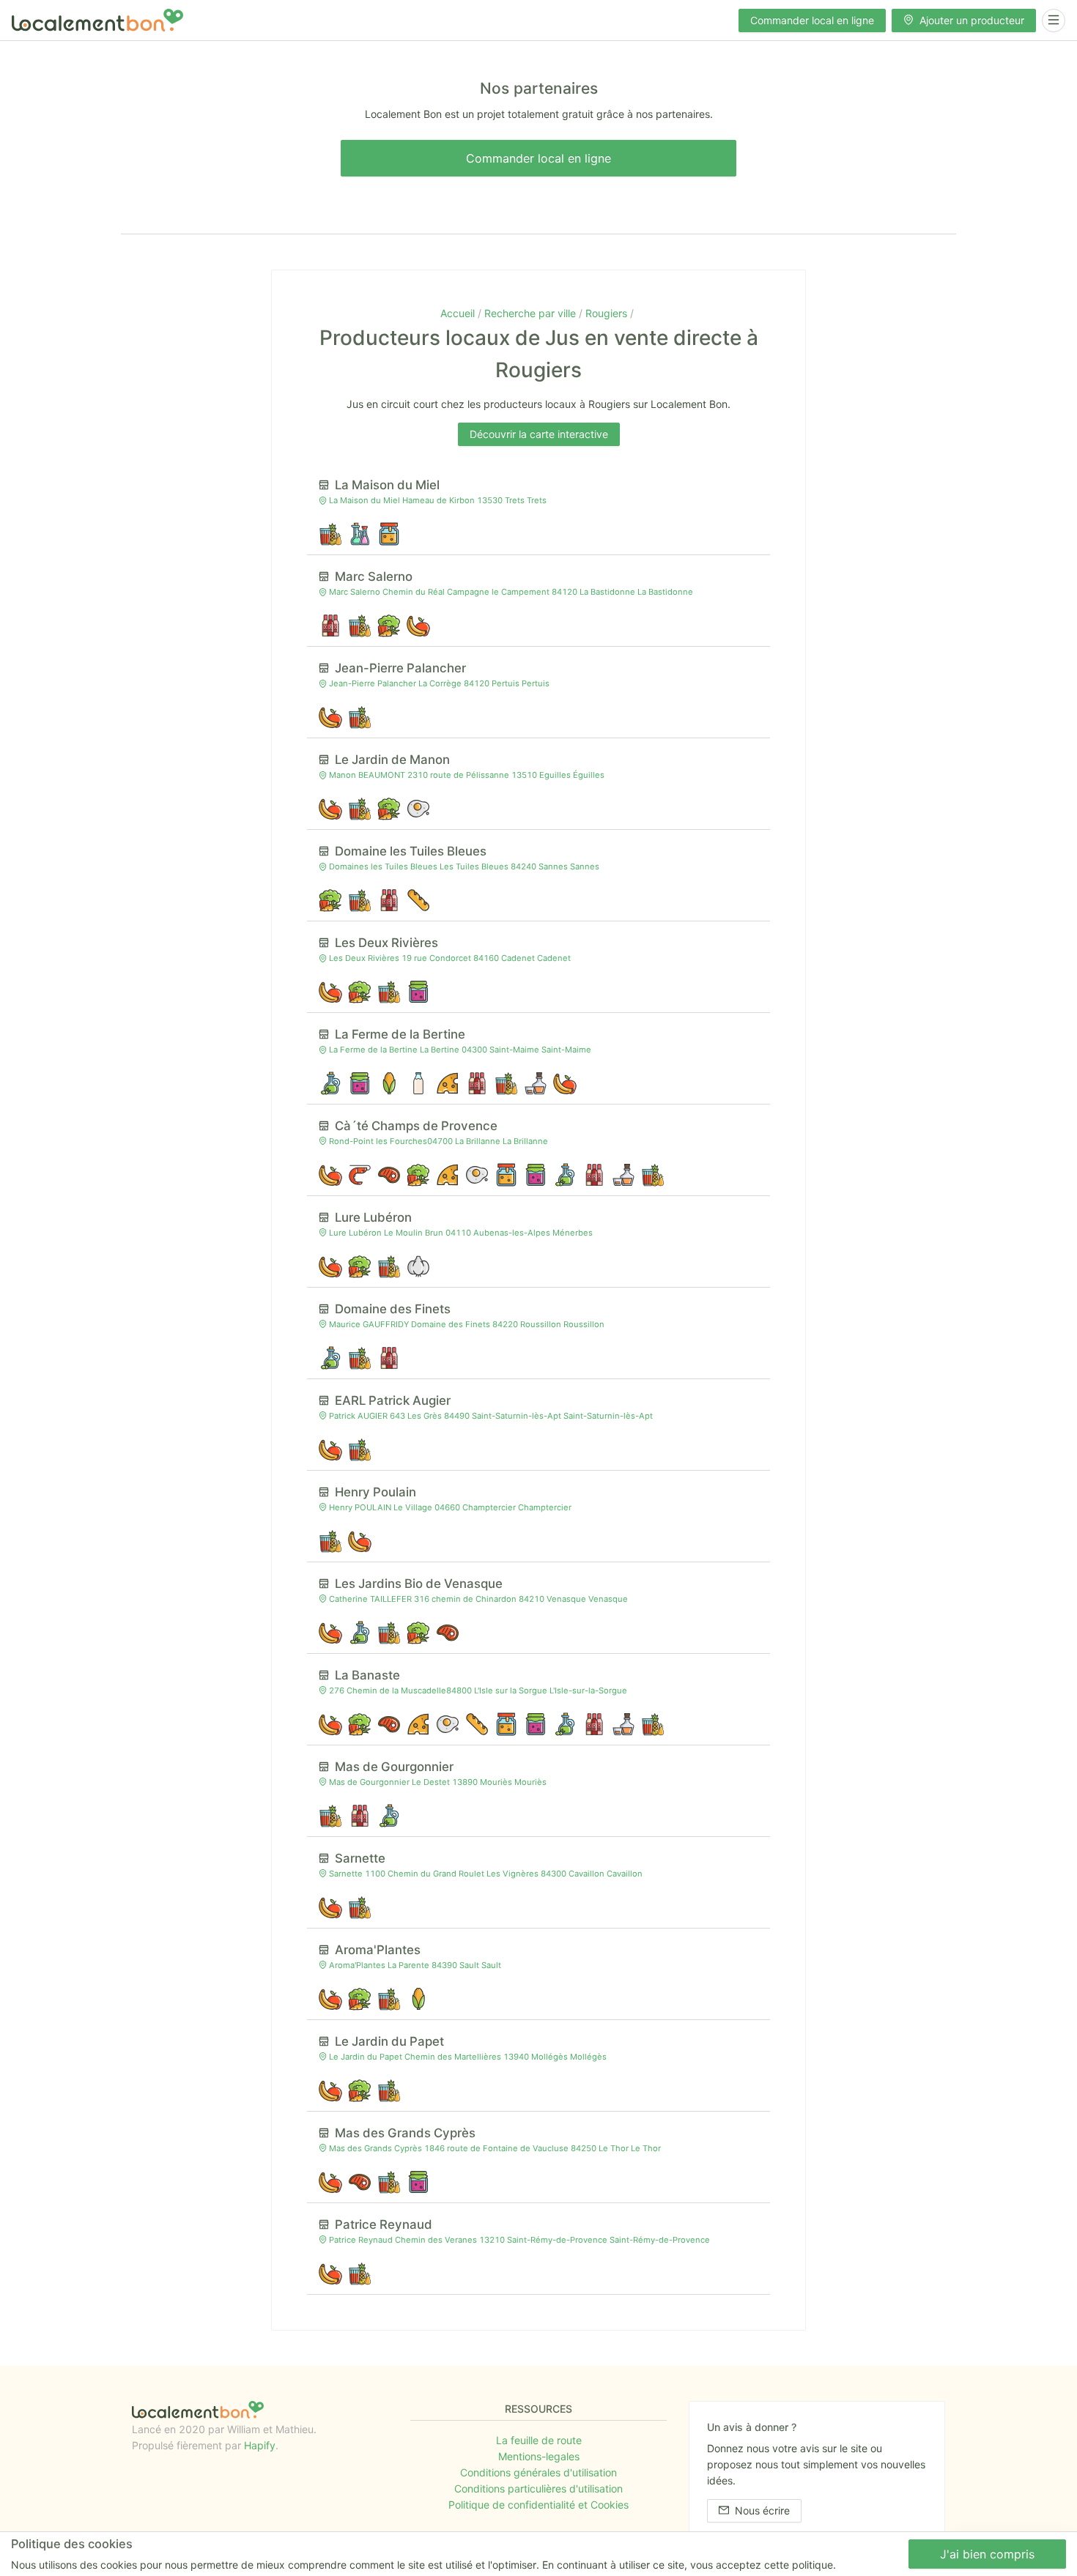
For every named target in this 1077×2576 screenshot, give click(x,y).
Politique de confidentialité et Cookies (538, 2505)
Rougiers (608, 313)
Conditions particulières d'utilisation (538, 2488)
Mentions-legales (539, 2456)
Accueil (459, 313)
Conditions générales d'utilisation (538, 2472)
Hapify (260, 2445)
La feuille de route (539, 2440)
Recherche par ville (532, 313)
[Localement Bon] (97, 20)
